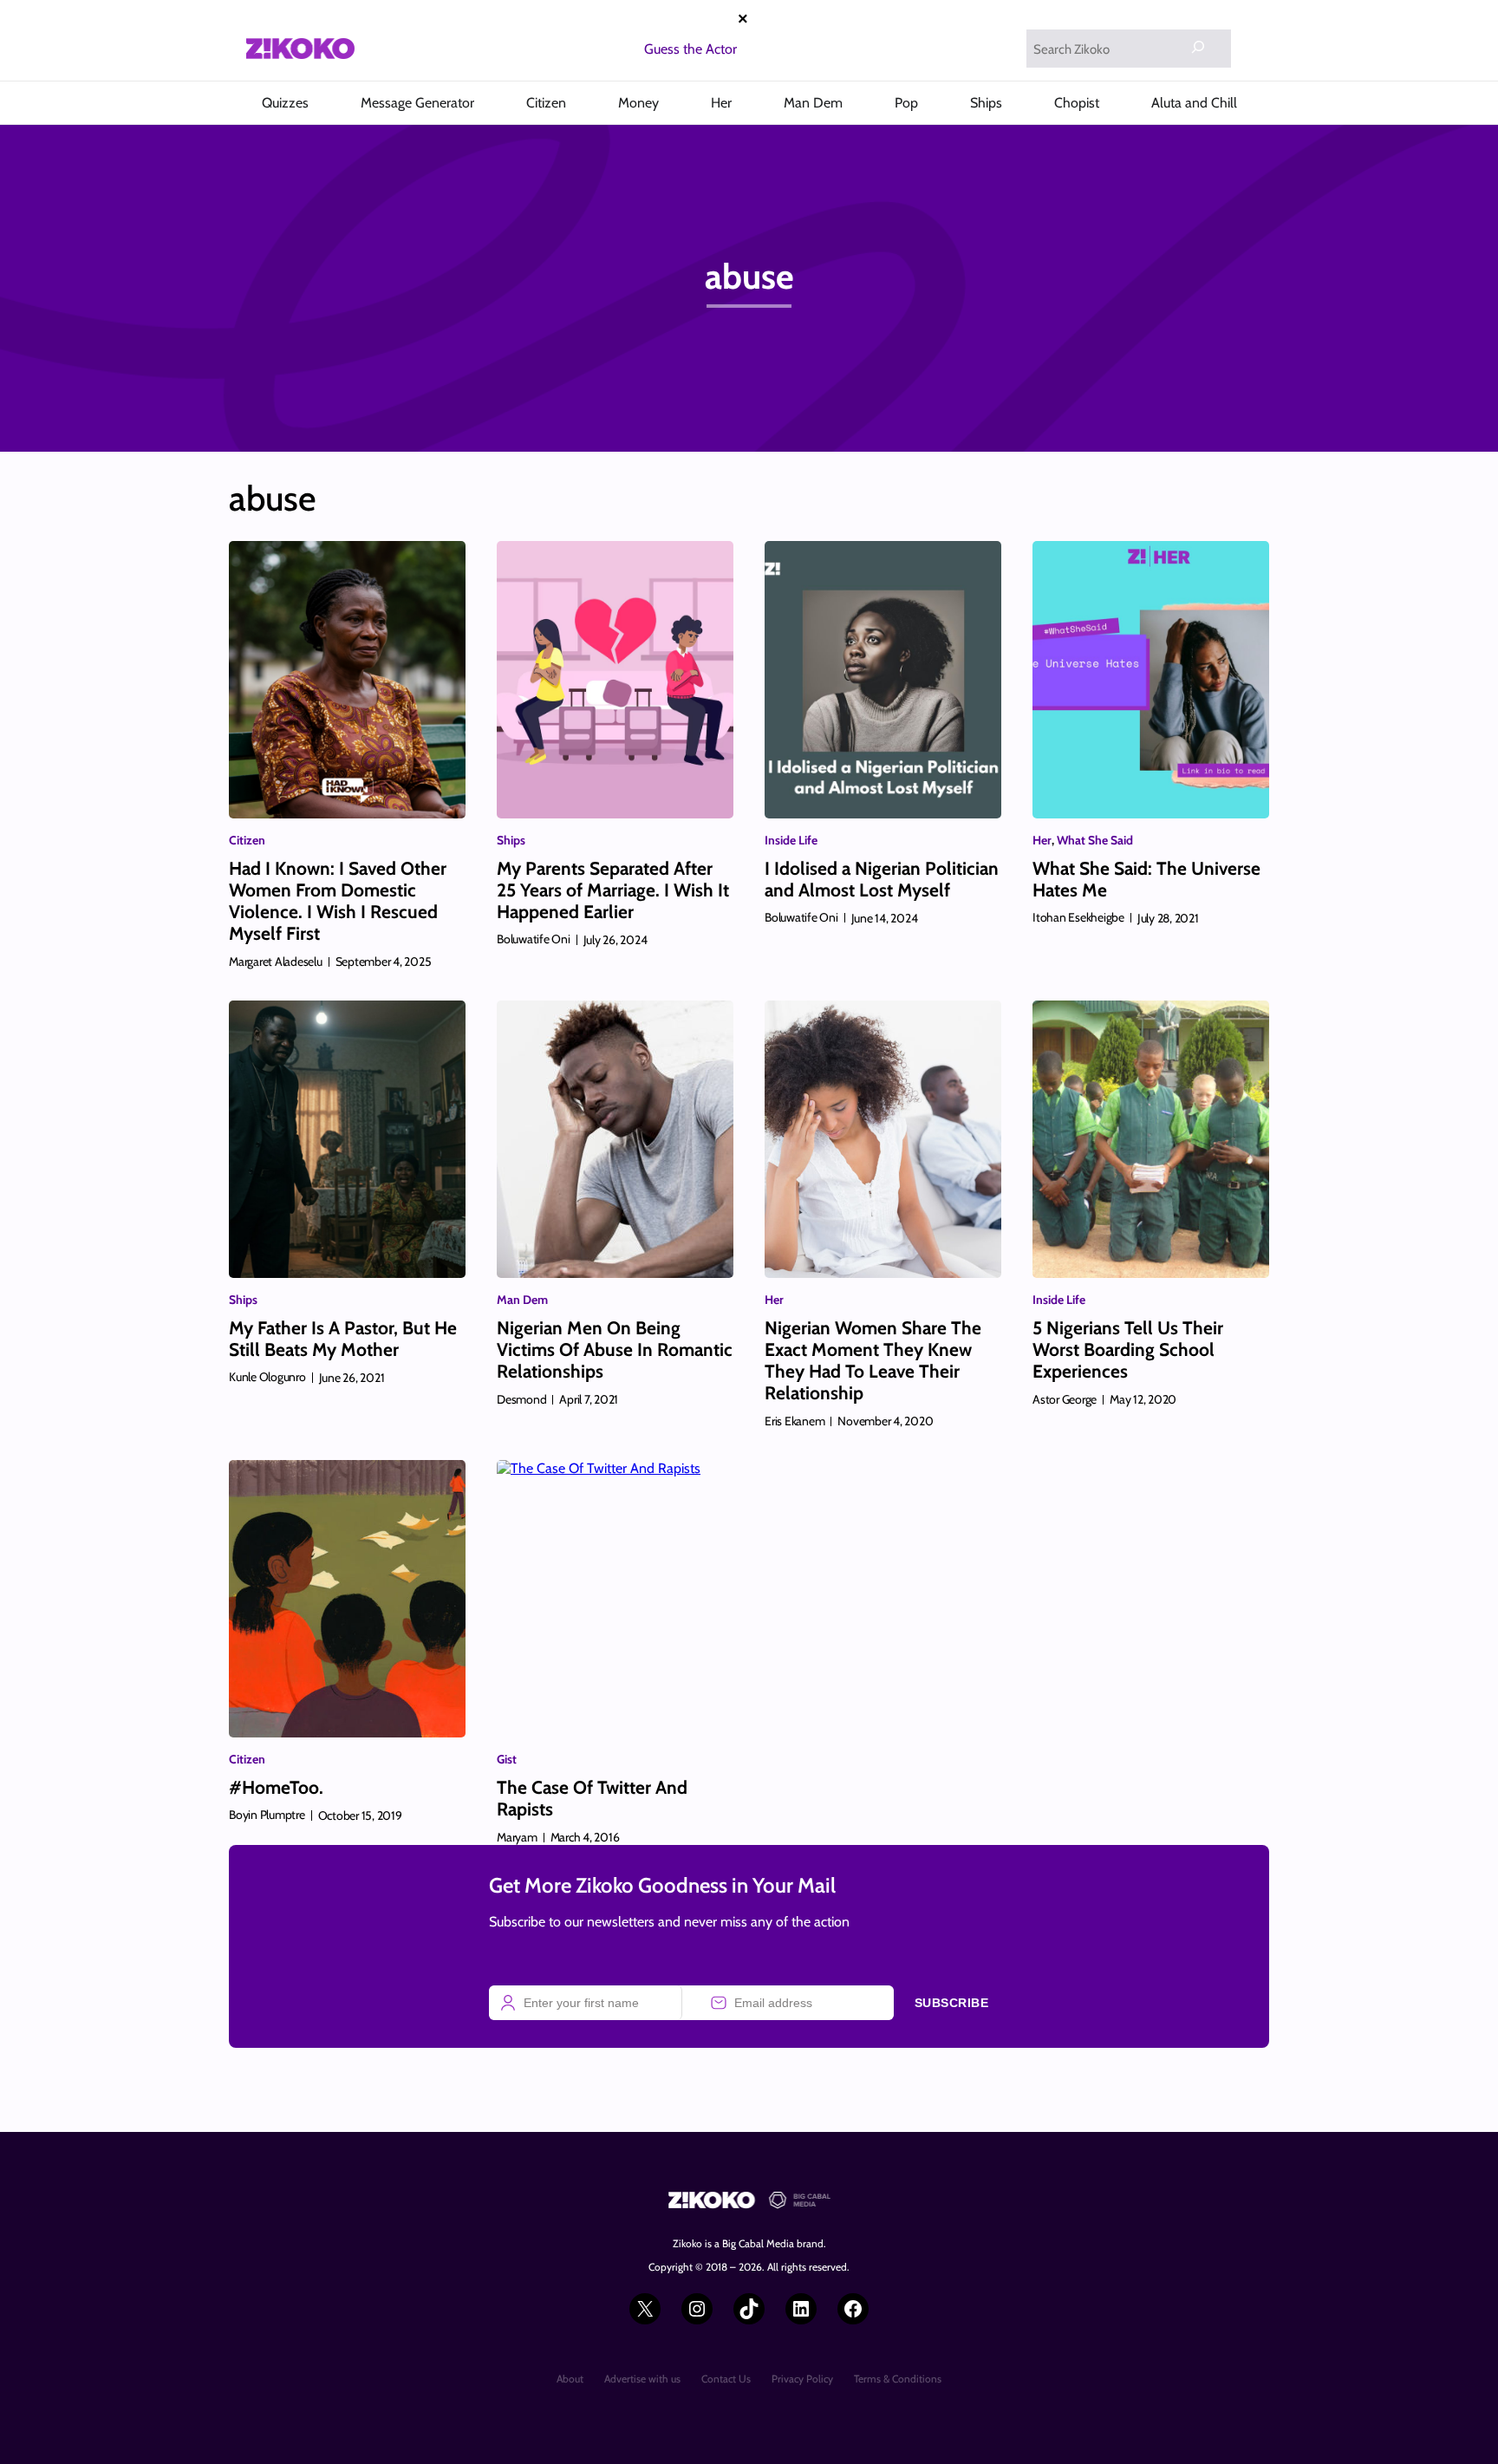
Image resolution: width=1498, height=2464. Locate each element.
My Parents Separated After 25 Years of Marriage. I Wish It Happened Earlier (613, 890)
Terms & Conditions (898, 2379)
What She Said (1095, 840)
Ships (511, 840)
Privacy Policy (802, 2379)
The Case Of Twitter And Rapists (592, 1798)
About (570, 2379)
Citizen (247, 840)
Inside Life (791, 840)
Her (1042, 840)
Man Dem (522, 1300)
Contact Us (726, 2379)
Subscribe (952, 2003)
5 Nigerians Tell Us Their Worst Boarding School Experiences (1128, 1349)
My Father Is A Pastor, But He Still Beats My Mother (343, 1339)
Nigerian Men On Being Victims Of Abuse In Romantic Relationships (615, 1349)
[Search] (1198, 47)
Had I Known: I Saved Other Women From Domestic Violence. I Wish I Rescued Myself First (338, 901)
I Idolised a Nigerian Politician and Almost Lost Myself (882, 879)
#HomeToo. (276, 1787)
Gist (507, 1759)
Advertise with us (642, 2379)
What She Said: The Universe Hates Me (1146, 879)
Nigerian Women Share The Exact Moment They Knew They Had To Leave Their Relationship (873, 1361)
